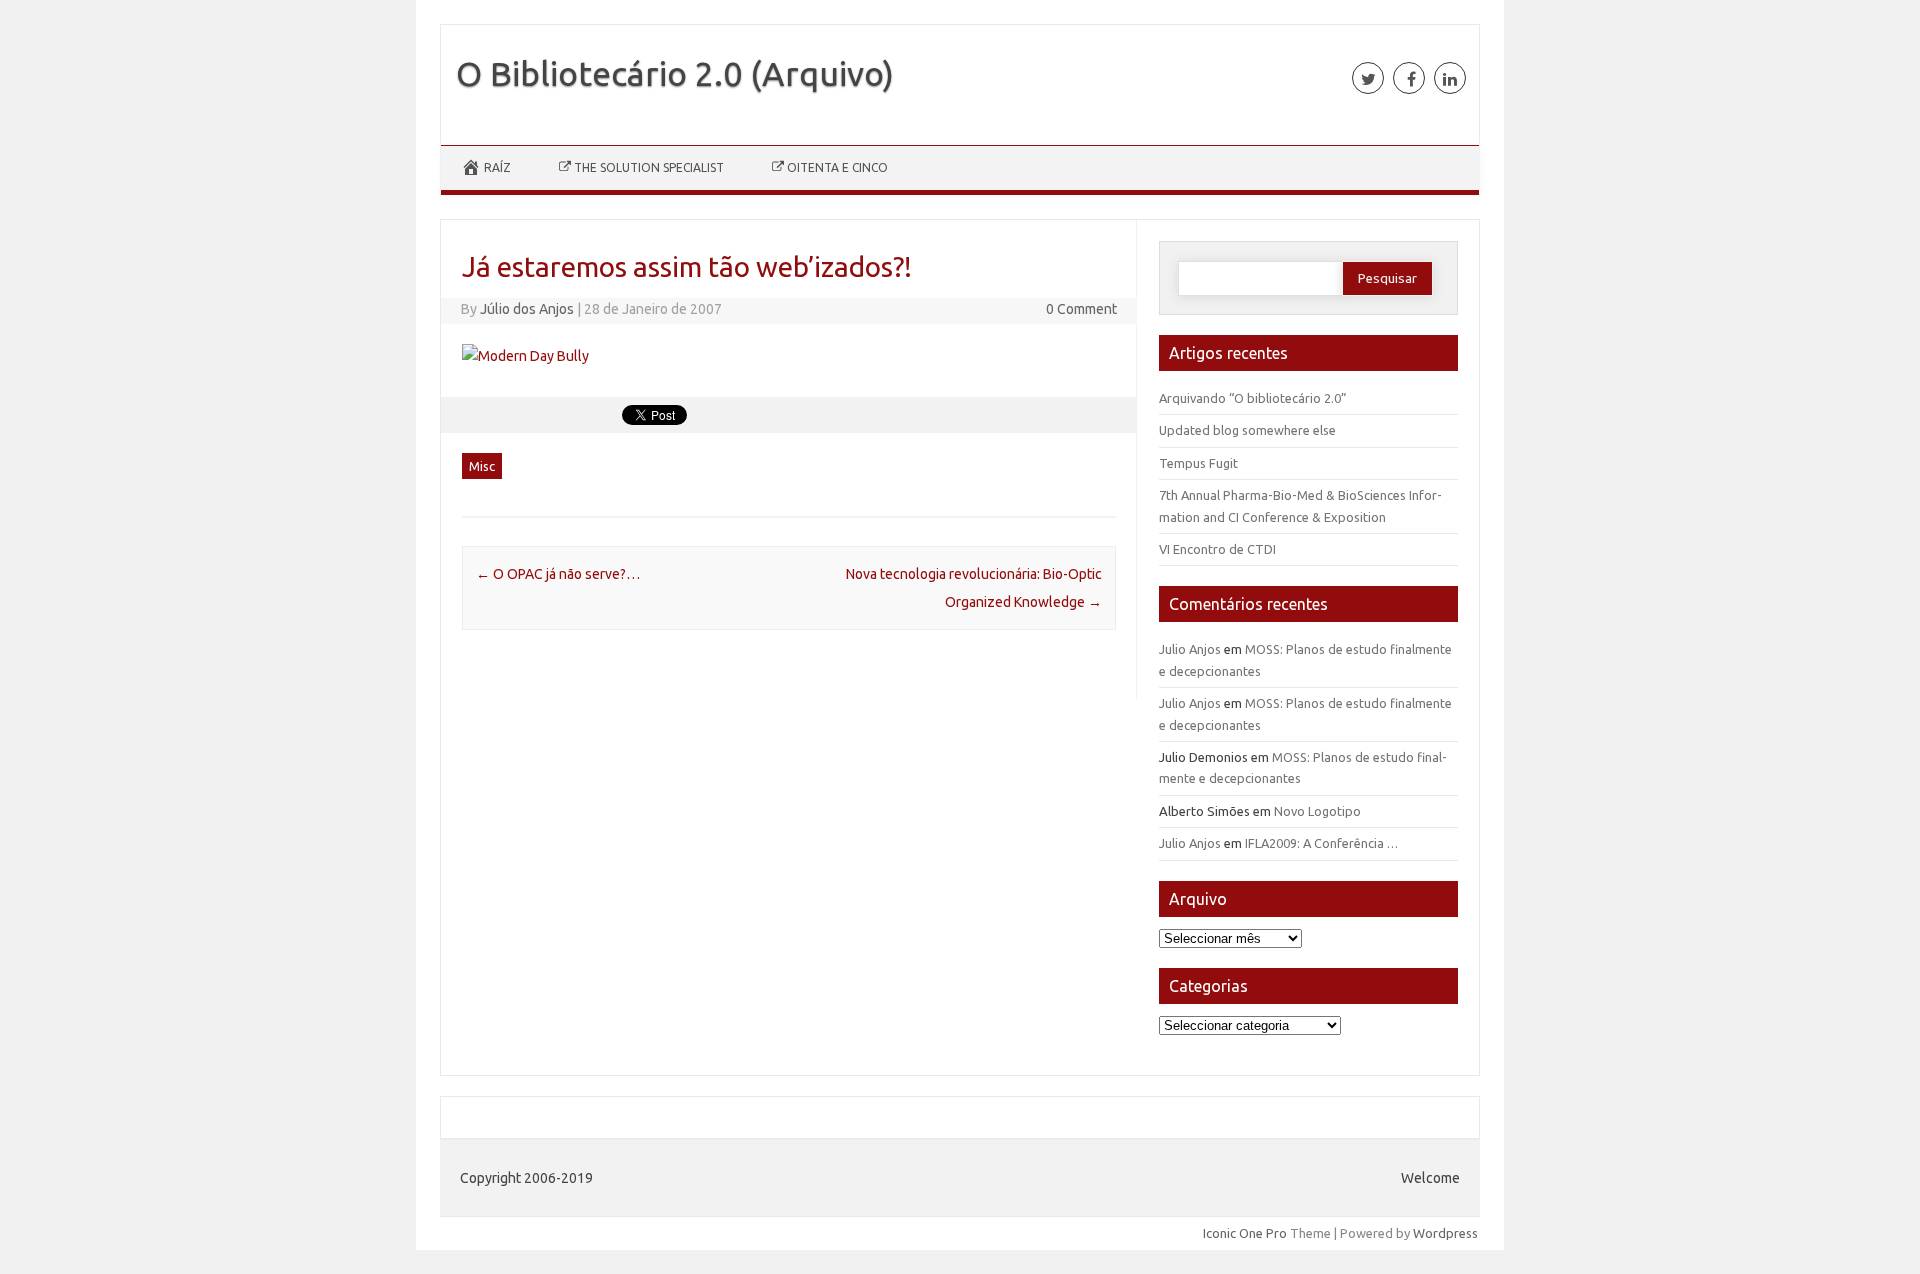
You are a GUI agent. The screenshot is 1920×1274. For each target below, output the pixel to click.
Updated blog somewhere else (1247, 430)
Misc (482, 466)
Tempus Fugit (1198, 463)
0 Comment (1081, 309)
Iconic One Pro (1245, 1233)
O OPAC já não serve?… (558, 574)
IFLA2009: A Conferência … (1321, 843)
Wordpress (1445, 1233)
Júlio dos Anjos (527, 309)
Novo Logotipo (1317, 811)
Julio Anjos (1190, 649)
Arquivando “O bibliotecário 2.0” (1253, 398)
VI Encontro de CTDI (1217, 549)
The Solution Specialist (649, 167)
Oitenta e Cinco (837, 167)
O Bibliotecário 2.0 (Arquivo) (675, 73)
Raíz (497, 167)
